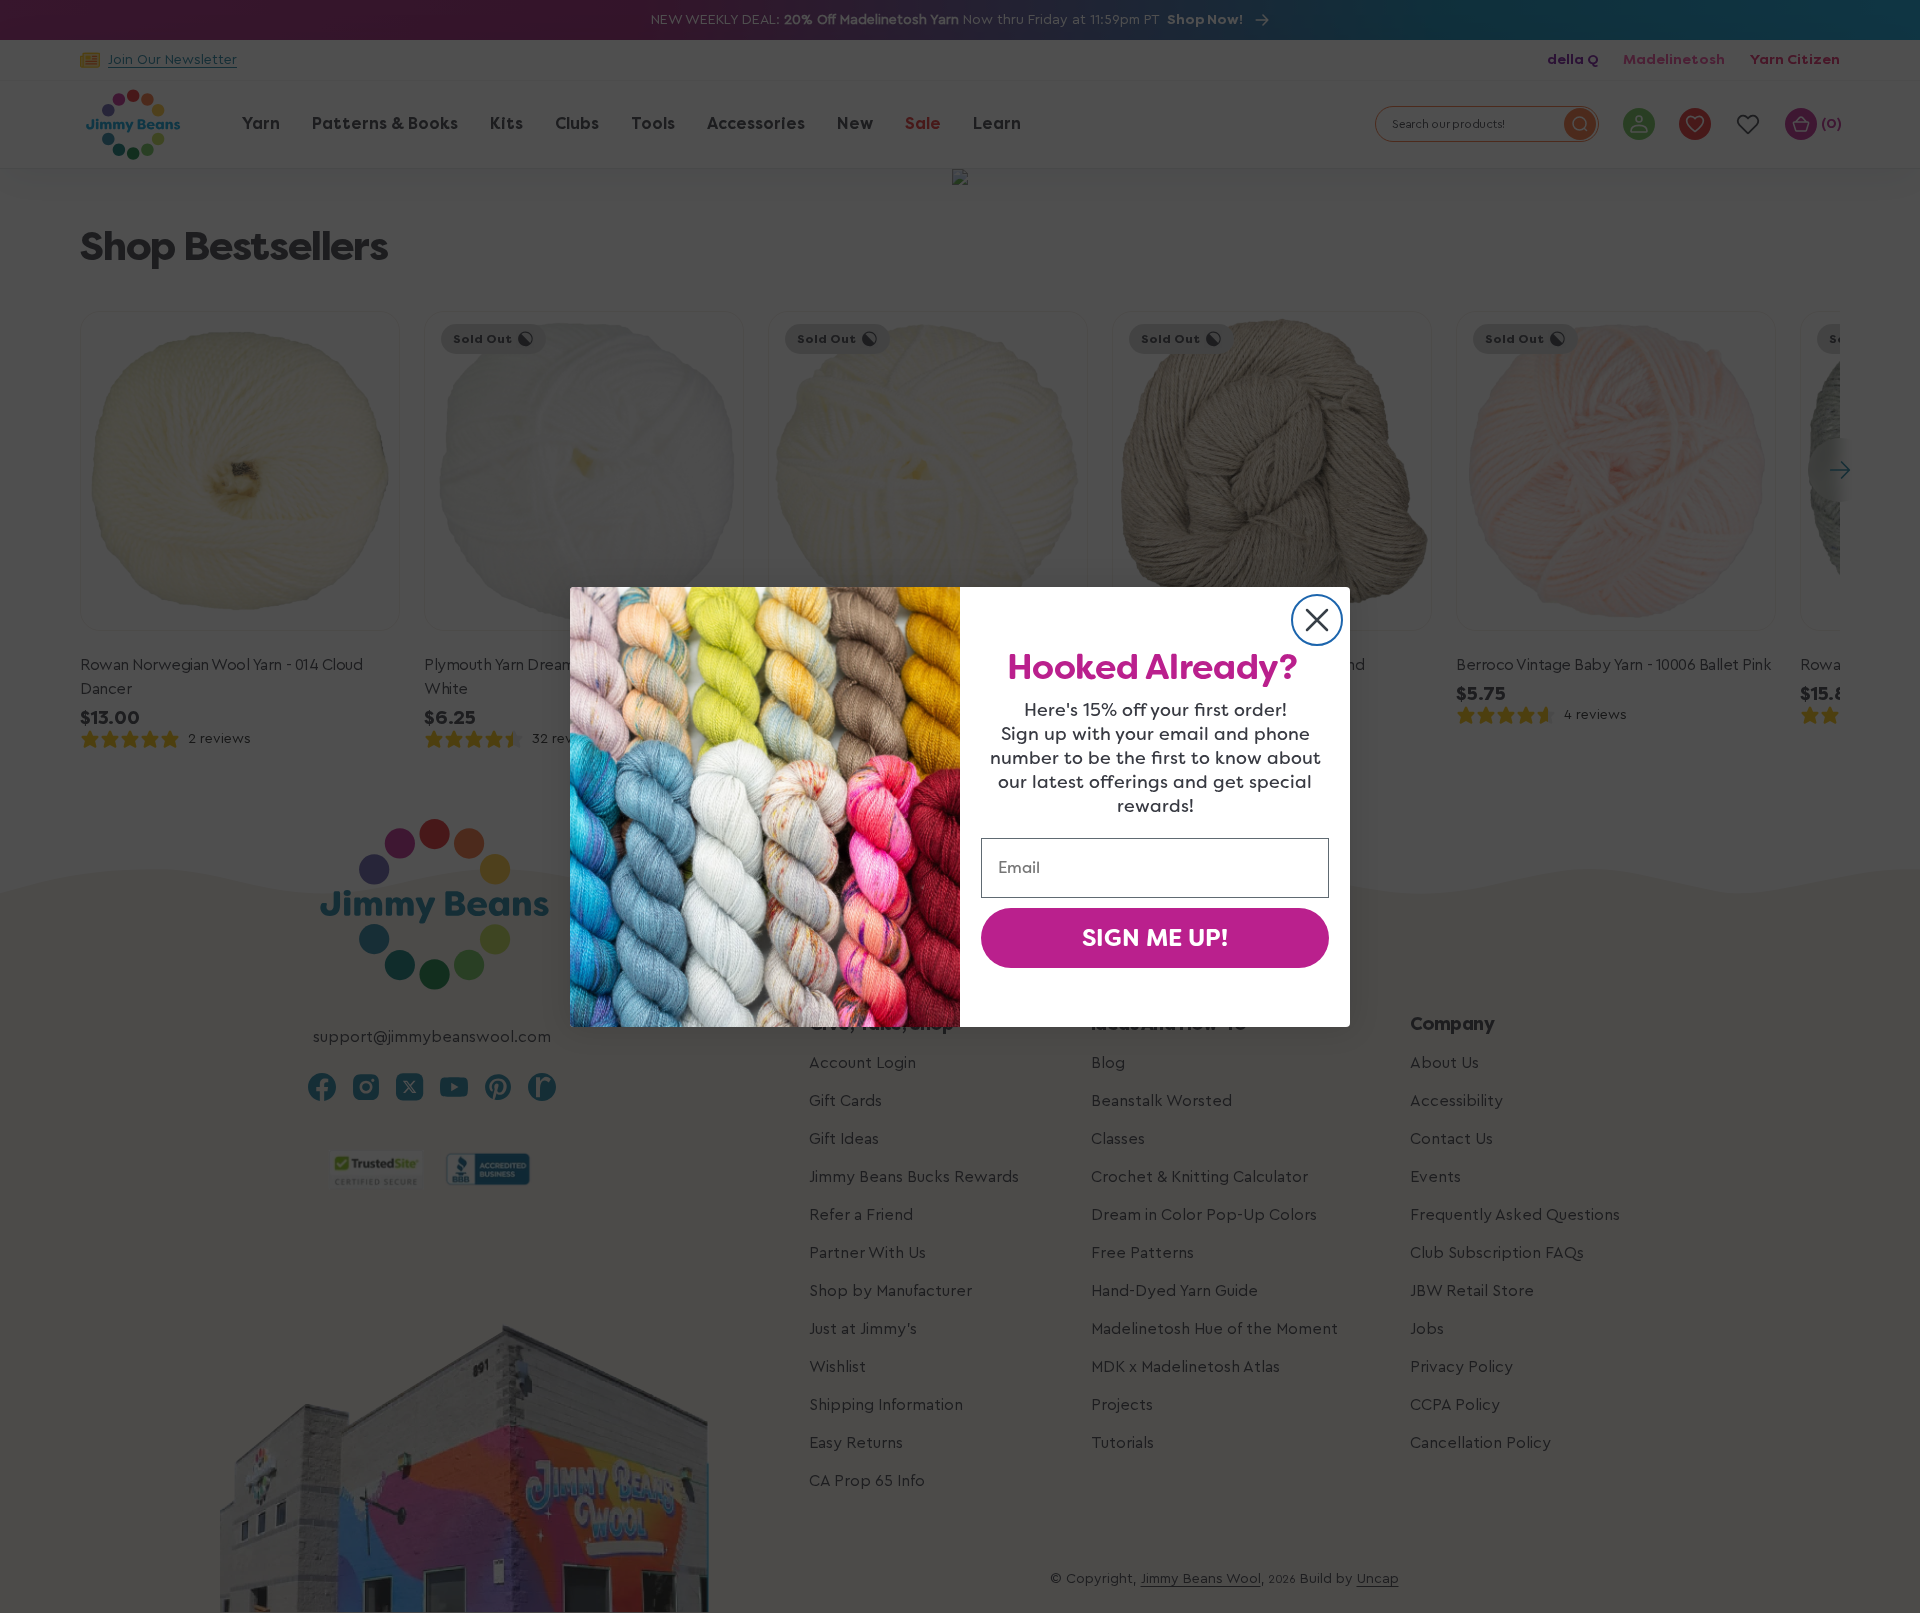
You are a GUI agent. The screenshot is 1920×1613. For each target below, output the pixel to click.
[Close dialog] (1317, 620)
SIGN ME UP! (1155, 938)
